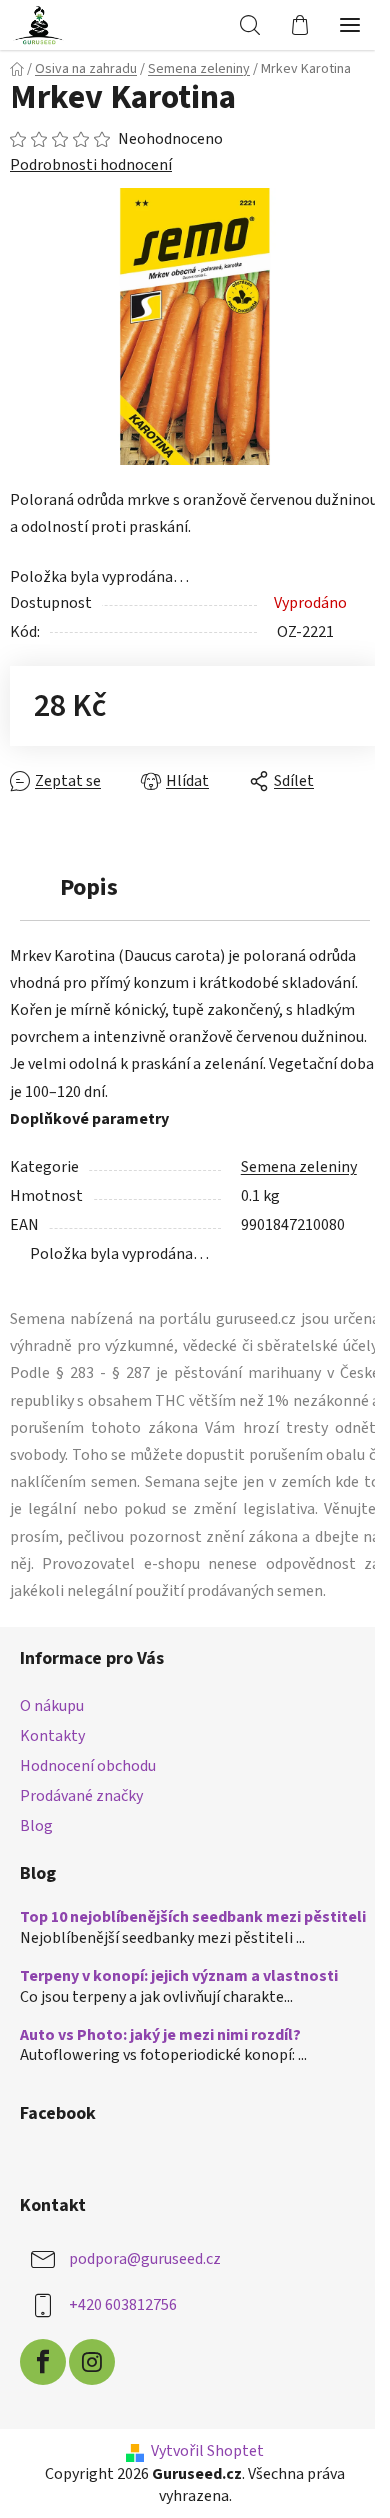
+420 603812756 (123, 2305)
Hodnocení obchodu (88, 1766)
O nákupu (52, 1706)
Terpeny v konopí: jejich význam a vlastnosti (179, 1977)
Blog (36, 1826)
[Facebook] (43, 2362)
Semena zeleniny (299, 1167)
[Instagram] (92, 2362)
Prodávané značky (81, 1796)
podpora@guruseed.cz (145, 2259)
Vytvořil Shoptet (207, 2451)
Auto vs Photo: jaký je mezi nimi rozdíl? (160, 2036)
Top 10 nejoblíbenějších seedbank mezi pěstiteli (193, 1918)
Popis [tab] (89, 887)
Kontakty (52, 1736)
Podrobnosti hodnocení (91, 165)
